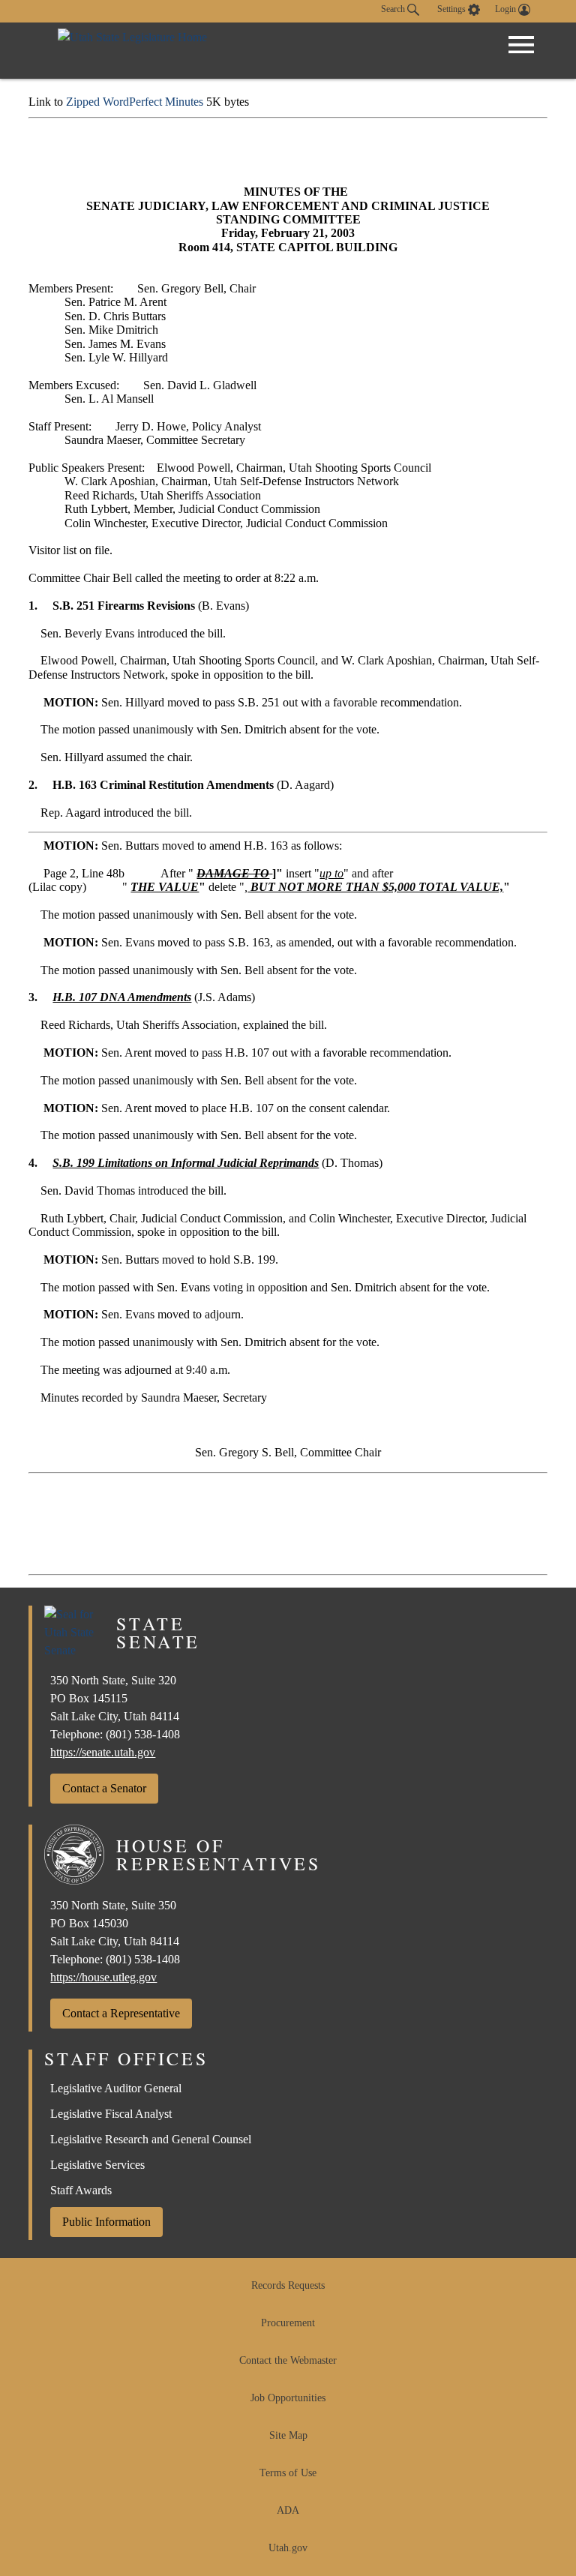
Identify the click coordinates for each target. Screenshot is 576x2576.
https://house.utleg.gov (103, 1977)
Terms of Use (288, 2473)
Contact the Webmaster (288, 2360)
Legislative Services (97, 2165)
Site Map (288, 2435)
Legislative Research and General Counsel (151, 2139)
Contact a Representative (121, 2013)
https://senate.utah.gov (103, 1752)
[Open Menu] (521, 45)
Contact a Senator (104, 1788)
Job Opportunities (288, 2398)
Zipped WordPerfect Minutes (135, 102)
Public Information (106, 2222)
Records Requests (288, 2285)
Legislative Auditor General (116, 2088)
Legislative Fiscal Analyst (111, 2114)
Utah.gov (288, 2548)
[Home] (132, 51)
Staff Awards (81, 2190)
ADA (288, 2510)
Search (394, 9)
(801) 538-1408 (143, 1734)
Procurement (288, 2323)
